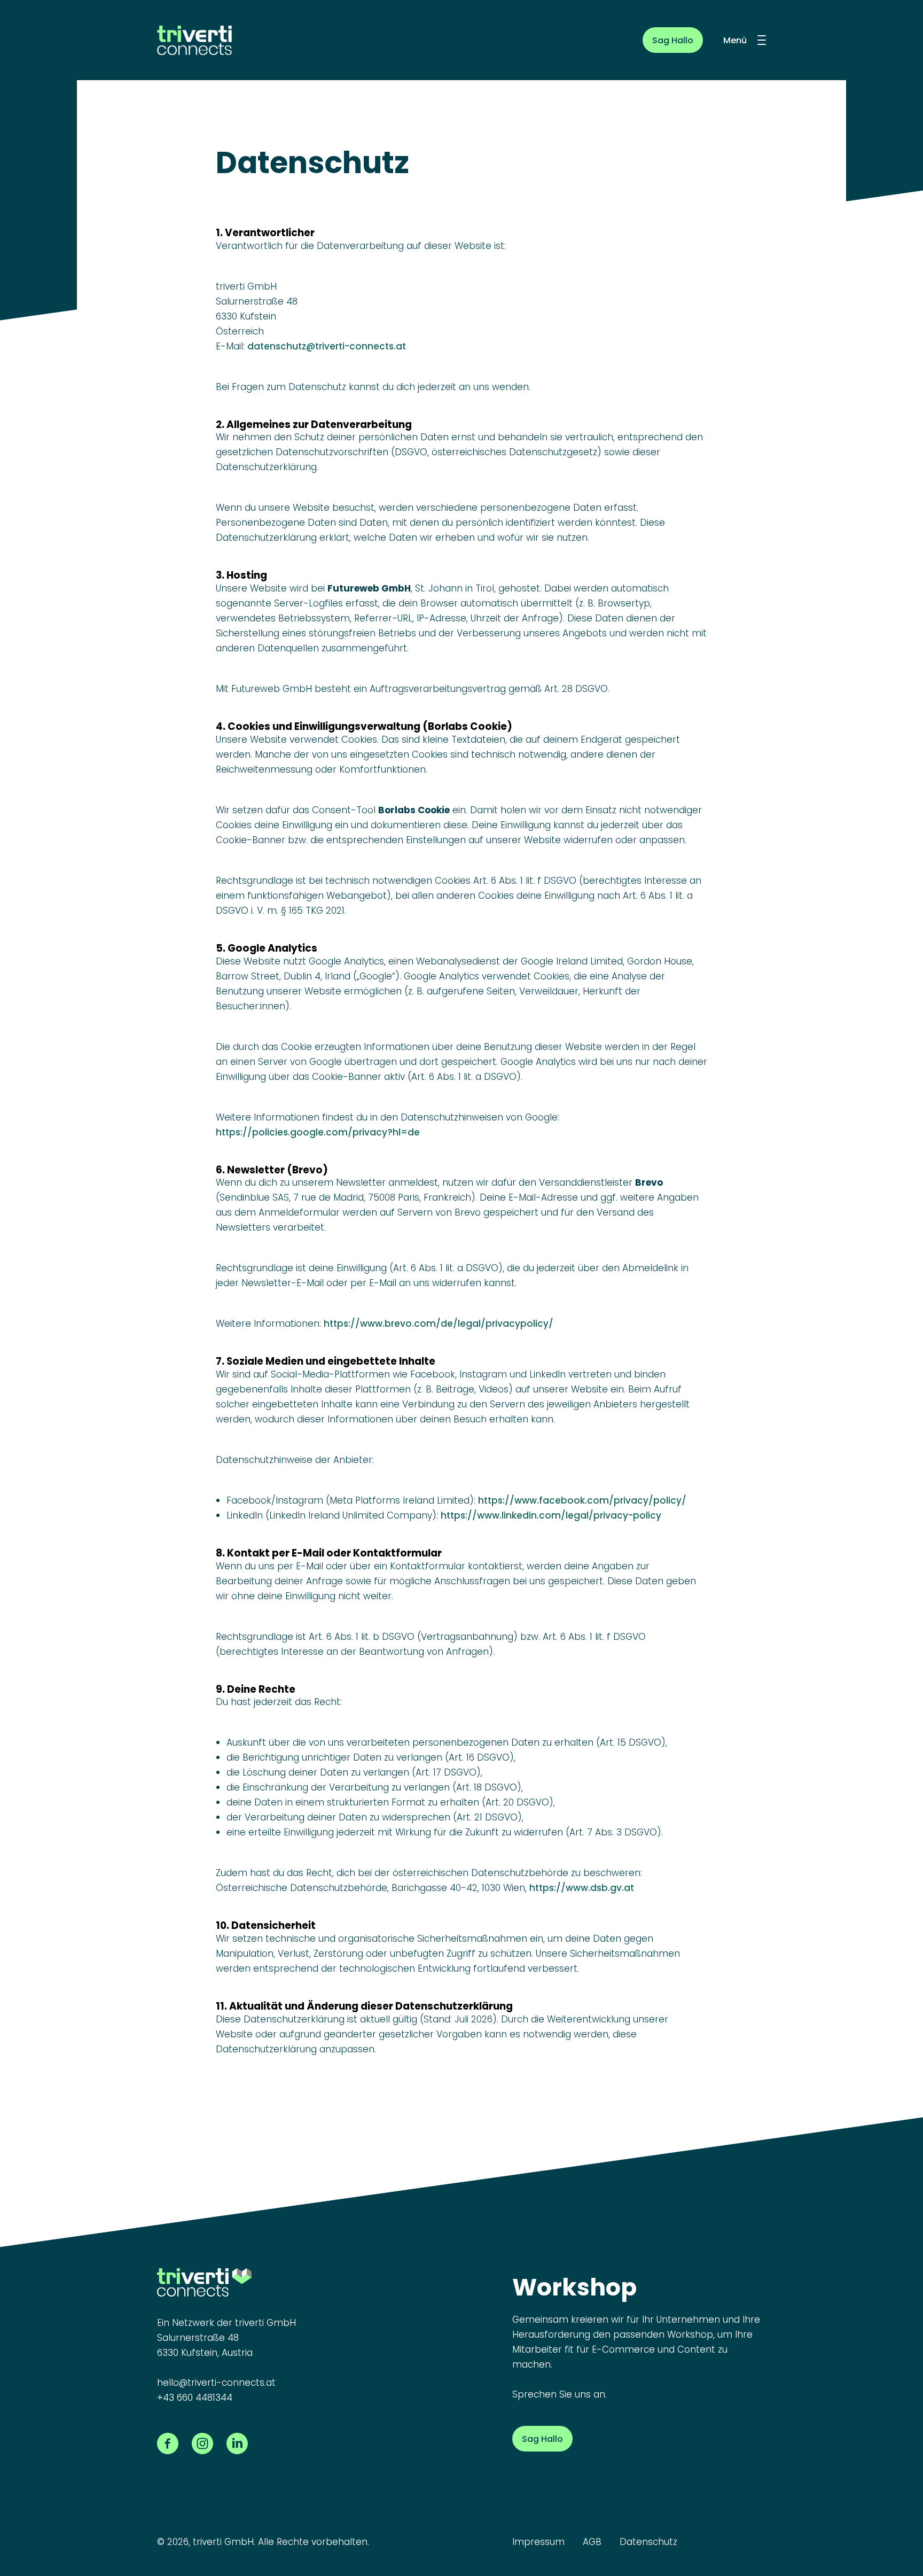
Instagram (202, 2443)
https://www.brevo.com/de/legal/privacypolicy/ (439, 1324)
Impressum (538, 2542)
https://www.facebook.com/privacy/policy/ (582, 1500)
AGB (592, 2542)
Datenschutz (648, 2542)
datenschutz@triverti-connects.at (327, 346)
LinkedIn (237, 2443)
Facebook (168, 2443)
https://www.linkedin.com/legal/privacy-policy (551, 1515)
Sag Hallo (673, 40)
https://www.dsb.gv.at (582, 1888)
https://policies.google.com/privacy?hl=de (318, 1132)
